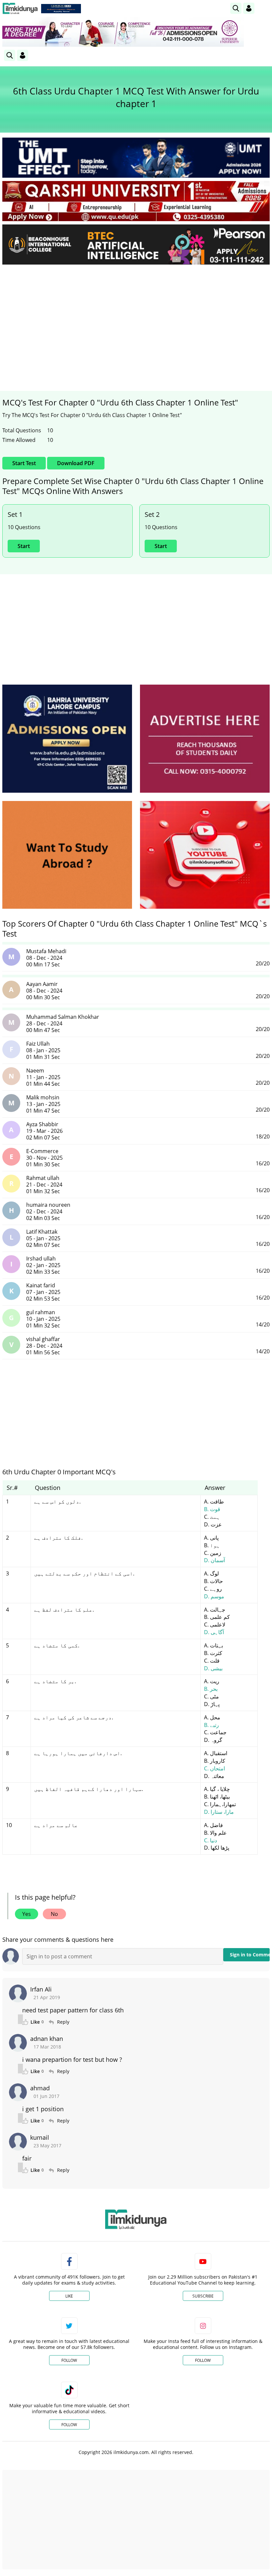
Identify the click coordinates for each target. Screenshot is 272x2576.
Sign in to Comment (250, 1955)
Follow (69, 2360)
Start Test (24, 463)
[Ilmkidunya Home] (20, 8)
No (54, 1914)
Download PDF (76, 463)
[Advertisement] (136, 319)
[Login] (249, 8)
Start (24, 546)
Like (69, 2296)
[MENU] (265, 8)
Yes (27, 1914)
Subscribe (203, 2296)
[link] (61, 9)
